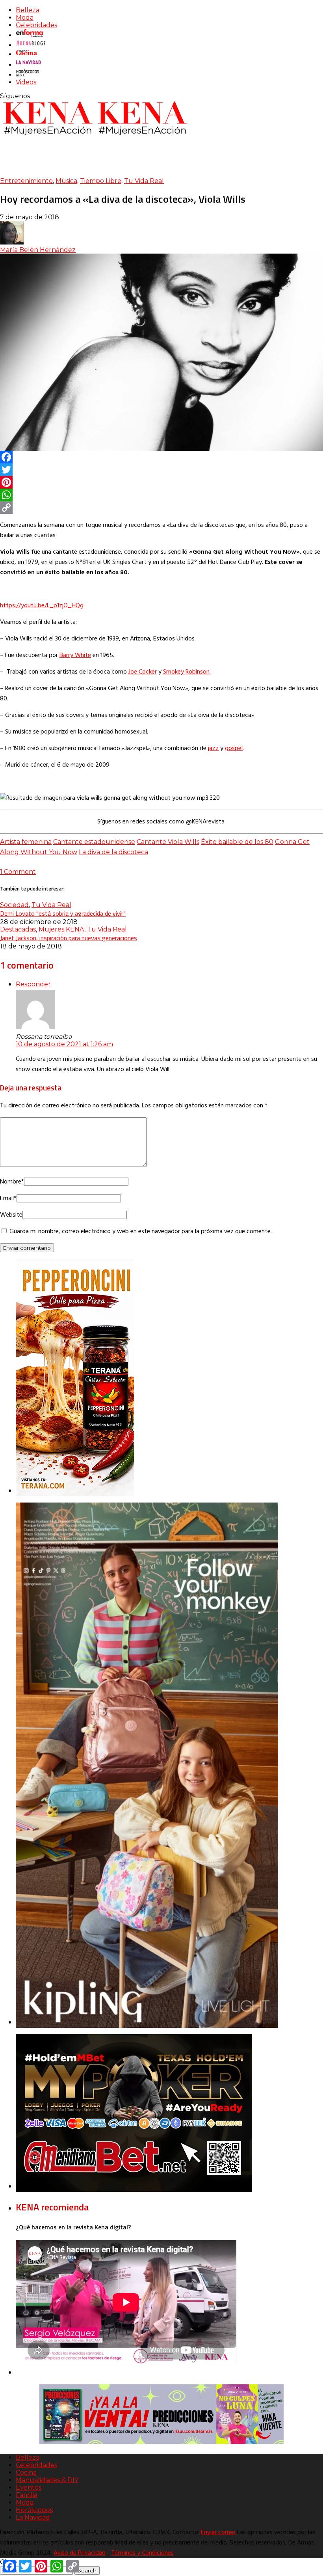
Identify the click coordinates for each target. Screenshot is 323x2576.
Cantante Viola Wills (168, 842)
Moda (25, 18)
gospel (234, 749)
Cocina (26, 2472)
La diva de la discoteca (113, 852)
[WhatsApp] (161, 495)
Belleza (28, 10)
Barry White (75, 655)
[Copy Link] (161, 508)
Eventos (29, 2487)
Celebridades (36, 25)
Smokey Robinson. (187, 672)
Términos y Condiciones (142, 2553)
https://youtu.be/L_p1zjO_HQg (42, 606)
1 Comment (18, 872)
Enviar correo (218, 2533)
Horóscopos (34, 2510)
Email (8, 1198)
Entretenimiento (26, 181)
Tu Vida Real (144, 181)
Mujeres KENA (61, 929)
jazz (213, 749)
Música (66, 181)
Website (11, 1215)
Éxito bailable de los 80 (237, 842)
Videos (26, 82)
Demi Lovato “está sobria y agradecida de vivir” (63, 913)
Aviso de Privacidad (80, 2553)
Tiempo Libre (101, 181)
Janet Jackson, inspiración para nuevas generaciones (69, 938)
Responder (33, 984)
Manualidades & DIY (47, 2480)
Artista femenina (26, 842)
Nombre (12, 1182)
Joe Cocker (143, 672)
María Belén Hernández (38, 250)
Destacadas (18, 929)
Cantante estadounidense (94, 842)
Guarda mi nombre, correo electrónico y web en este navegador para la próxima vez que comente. (141, 1232)
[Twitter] (161, 470)
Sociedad (14, 905)
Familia (27, 2495)
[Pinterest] (161, 482)
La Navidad (33, 2517)
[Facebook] (161, 457)
